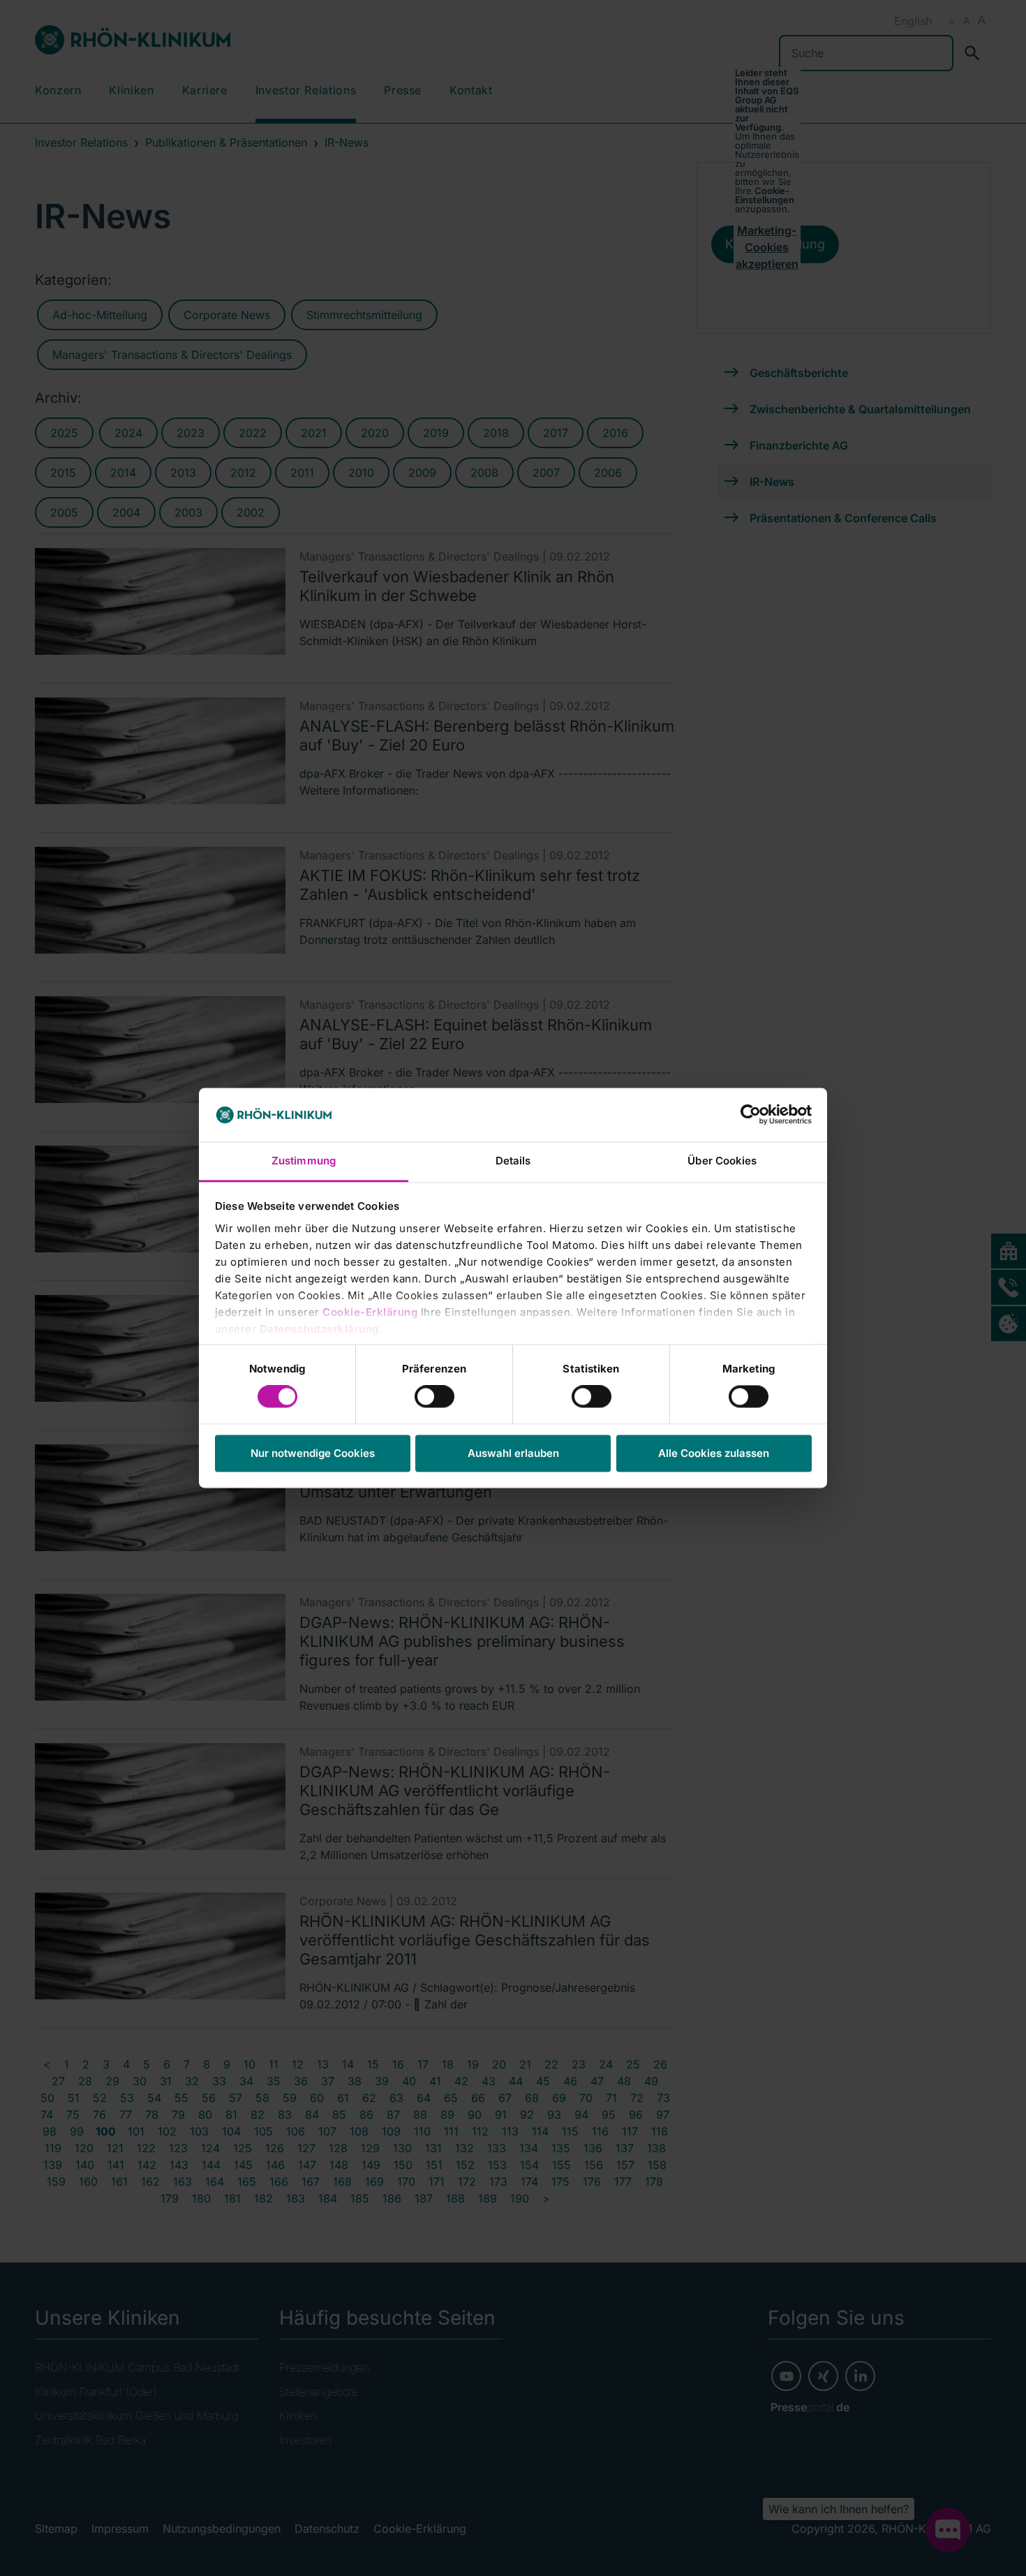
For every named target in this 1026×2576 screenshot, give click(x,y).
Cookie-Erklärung (370, 1312)
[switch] (434, 1397)
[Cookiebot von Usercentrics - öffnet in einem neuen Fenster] (751, 1115)
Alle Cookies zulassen (714, 1453)
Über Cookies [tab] (722, 1161)
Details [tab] (513, 1161)
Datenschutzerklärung (319, 1329)
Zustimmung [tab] (304, 1161)
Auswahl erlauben (513, 1453)
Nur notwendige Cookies (313, 1453)
